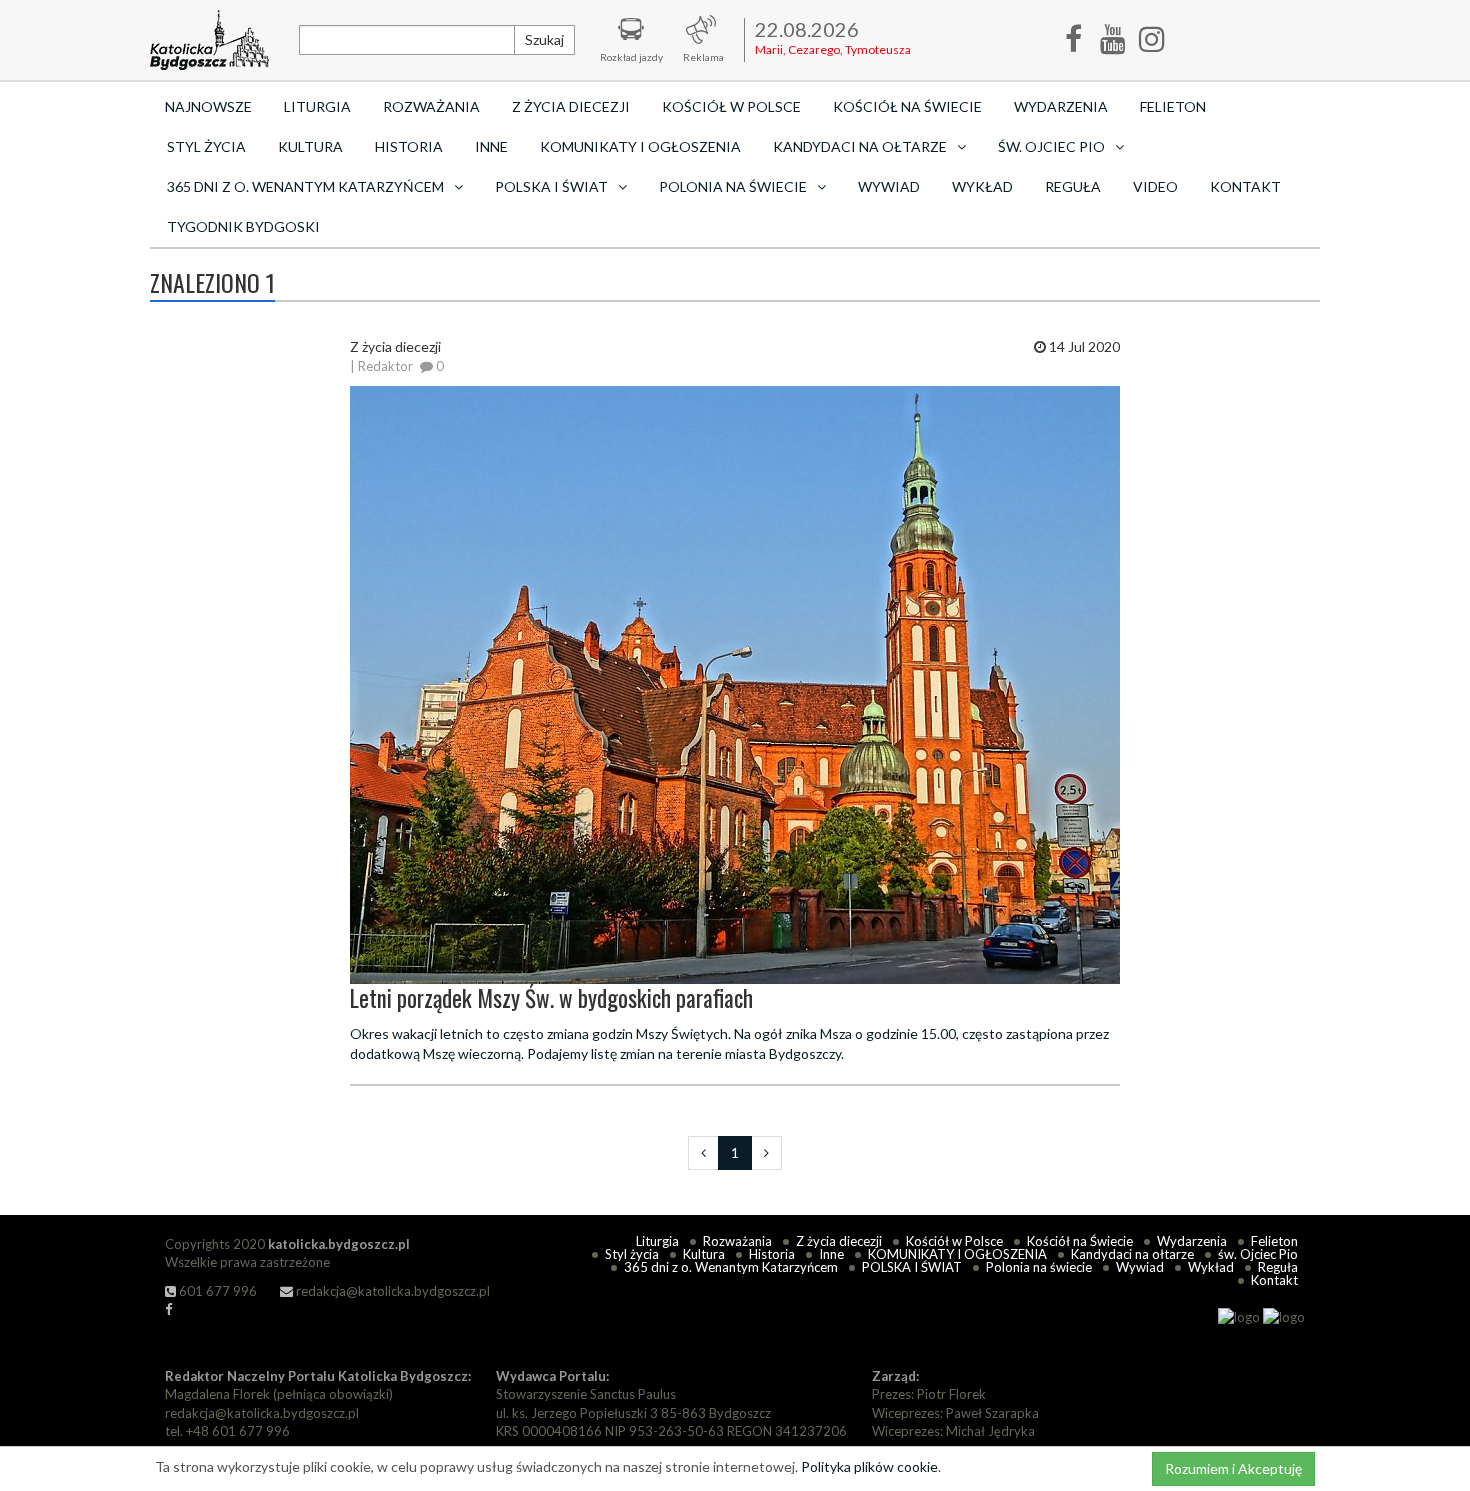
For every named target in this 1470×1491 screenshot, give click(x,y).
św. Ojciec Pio (1258, 1254)
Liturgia (317, 106)
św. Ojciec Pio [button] (1051, 146)
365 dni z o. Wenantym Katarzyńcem (731, 1267)
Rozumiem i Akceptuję (1233, 1468)
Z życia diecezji (571, 106)
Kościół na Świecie (907, 106)
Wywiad (889, 186)
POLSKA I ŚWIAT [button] (551, 186)
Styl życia (206, 146)
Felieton (1173, 106)
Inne (491, 146)
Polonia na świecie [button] (733, 186)
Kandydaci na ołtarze (1132, 1254)
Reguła (1073, 186)
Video (1155, 186)
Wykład (982, 186)
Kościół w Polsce (731, 106)
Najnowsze (208, 106)
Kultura (310, 146)
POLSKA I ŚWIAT (912, 1267)
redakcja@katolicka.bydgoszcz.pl (391, 1291)
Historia (409, 146)
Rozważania (431, 106)
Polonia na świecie (1039, 1267)
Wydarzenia (1061, 106)
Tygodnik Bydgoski (243, 226)
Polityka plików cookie (869, 1466)
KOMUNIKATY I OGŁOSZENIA (640, 146)
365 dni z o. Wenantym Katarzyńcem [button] (305, 186)
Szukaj (544, 39)
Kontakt (1245, 186)
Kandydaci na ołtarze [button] (860, 146)
